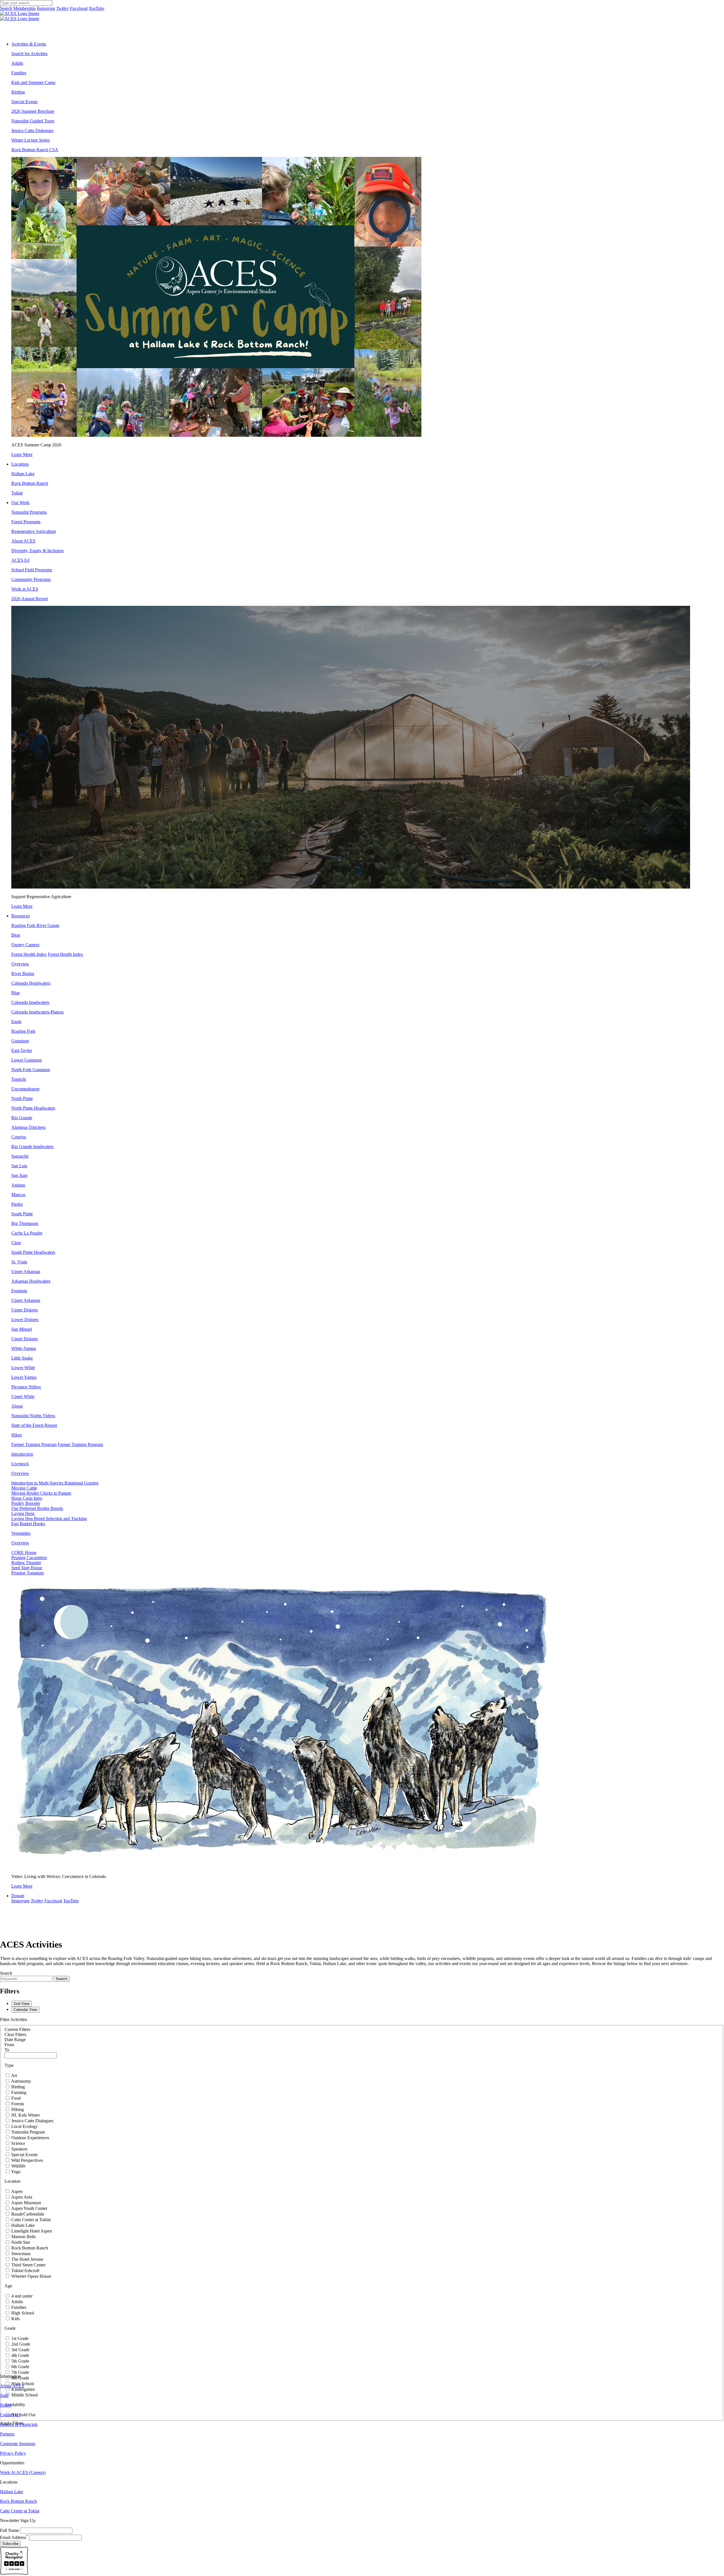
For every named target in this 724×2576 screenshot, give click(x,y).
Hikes (17, 1435)
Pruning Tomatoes (28, 1573)
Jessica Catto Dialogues (32, 130)
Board (6, 2405)
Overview (20, 1473)
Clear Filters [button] (15, 2034)
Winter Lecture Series (31, 140)
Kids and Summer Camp (33, 82)
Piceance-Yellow (26, 1387)
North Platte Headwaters (33, 1108)
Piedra (17, 1204)
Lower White (23, 1368)
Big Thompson (25, 1223)
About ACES (23, 541)
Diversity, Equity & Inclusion (37, 551)
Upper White (23, 1396)
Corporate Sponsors (18, 2444)
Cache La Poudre (27, 1233)
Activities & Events (29, 44)
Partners (7, 2434)
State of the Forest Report (34, 1425)
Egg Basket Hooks (28, 1524)
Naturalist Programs (29, 512)
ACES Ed (20, 560)
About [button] (17, 1406)
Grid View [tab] (21, 2004)
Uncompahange (25, 1089)
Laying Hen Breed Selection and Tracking (49, 1519)
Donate (18, 1896)
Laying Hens (23, 1513)
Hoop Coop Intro (27, 1498)
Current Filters (17, 2029)
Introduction (22, 1454)
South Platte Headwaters (33, 1252)
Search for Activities (29, 54)
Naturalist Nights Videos (33, 1416)
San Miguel (22, 1329)
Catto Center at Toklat (20, 2511)
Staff (4, 2395)
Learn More (22, 454)
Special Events (24, 102)
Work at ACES (25, 589)
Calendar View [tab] (25, 2010)
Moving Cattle (24, 1488)
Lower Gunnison (27, 1060)
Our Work (20, 503)
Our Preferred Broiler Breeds (37, 1508)
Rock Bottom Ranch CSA (35, 150)
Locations (20, 464)
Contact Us (10, 2415)
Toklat (17, 493)
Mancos (18, 1195)
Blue (16, 993)
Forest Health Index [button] (65, 954)
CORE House (24, 1552)
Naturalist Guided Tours (33, 121)
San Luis (19, 1166)
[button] (31, 983)
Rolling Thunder (26, 1563)
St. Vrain (19, 1262)
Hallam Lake (23, 474)
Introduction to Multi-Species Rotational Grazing (55, 1483)
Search (6, 8)
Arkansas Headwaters (31, 1281)
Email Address (14, 2537)
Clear (16, 1243)
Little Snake (22, 1358)
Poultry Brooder (26, 1503)
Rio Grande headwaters (32, 1147)
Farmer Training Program (34, 1444)
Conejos (19, 1137)
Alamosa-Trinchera (28, 1127)
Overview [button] (20, 964)
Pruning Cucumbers (29, 1558)
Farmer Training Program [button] (80, 1444)
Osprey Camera (25, 945)
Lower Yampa (24, 1377)
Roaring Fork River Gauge (35, 925)
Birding (18, 92)
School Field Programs (32, 570)
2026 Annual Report (30, 599)
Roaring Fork (23, 1031)
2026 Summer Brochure (33, 111)
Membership (24, 8)
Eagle (16, 1022)
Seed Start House (27, 1568)
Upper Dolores (25, 1339)
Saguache (20, 1156)
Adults (17, 63)
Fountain (19, 1291)
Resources (21, 916)
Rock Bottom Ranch (30, 483)
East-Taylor (22, 1050)
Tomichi (19, 1079)
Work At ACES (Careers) (23, 2472)
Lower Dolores (25, 1320)
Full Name (9, 2530)
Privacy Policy (13, 2453)
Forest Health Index (29, 954)
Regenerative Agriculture (34, 531)
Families (19, 73)
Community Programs (31, 579)
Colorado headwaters (30, 1002)
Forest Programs (26, 522)
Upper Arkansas (26, 1300)
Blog (16, 935)
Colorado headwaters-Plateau (37, 1012)
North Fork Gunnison (31, 1070)
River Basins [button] (23, 973)
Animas (18, 1185)
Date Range (15, 2040)
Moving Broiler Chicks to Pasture (41, 1493)
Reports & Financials (19, 2424)
